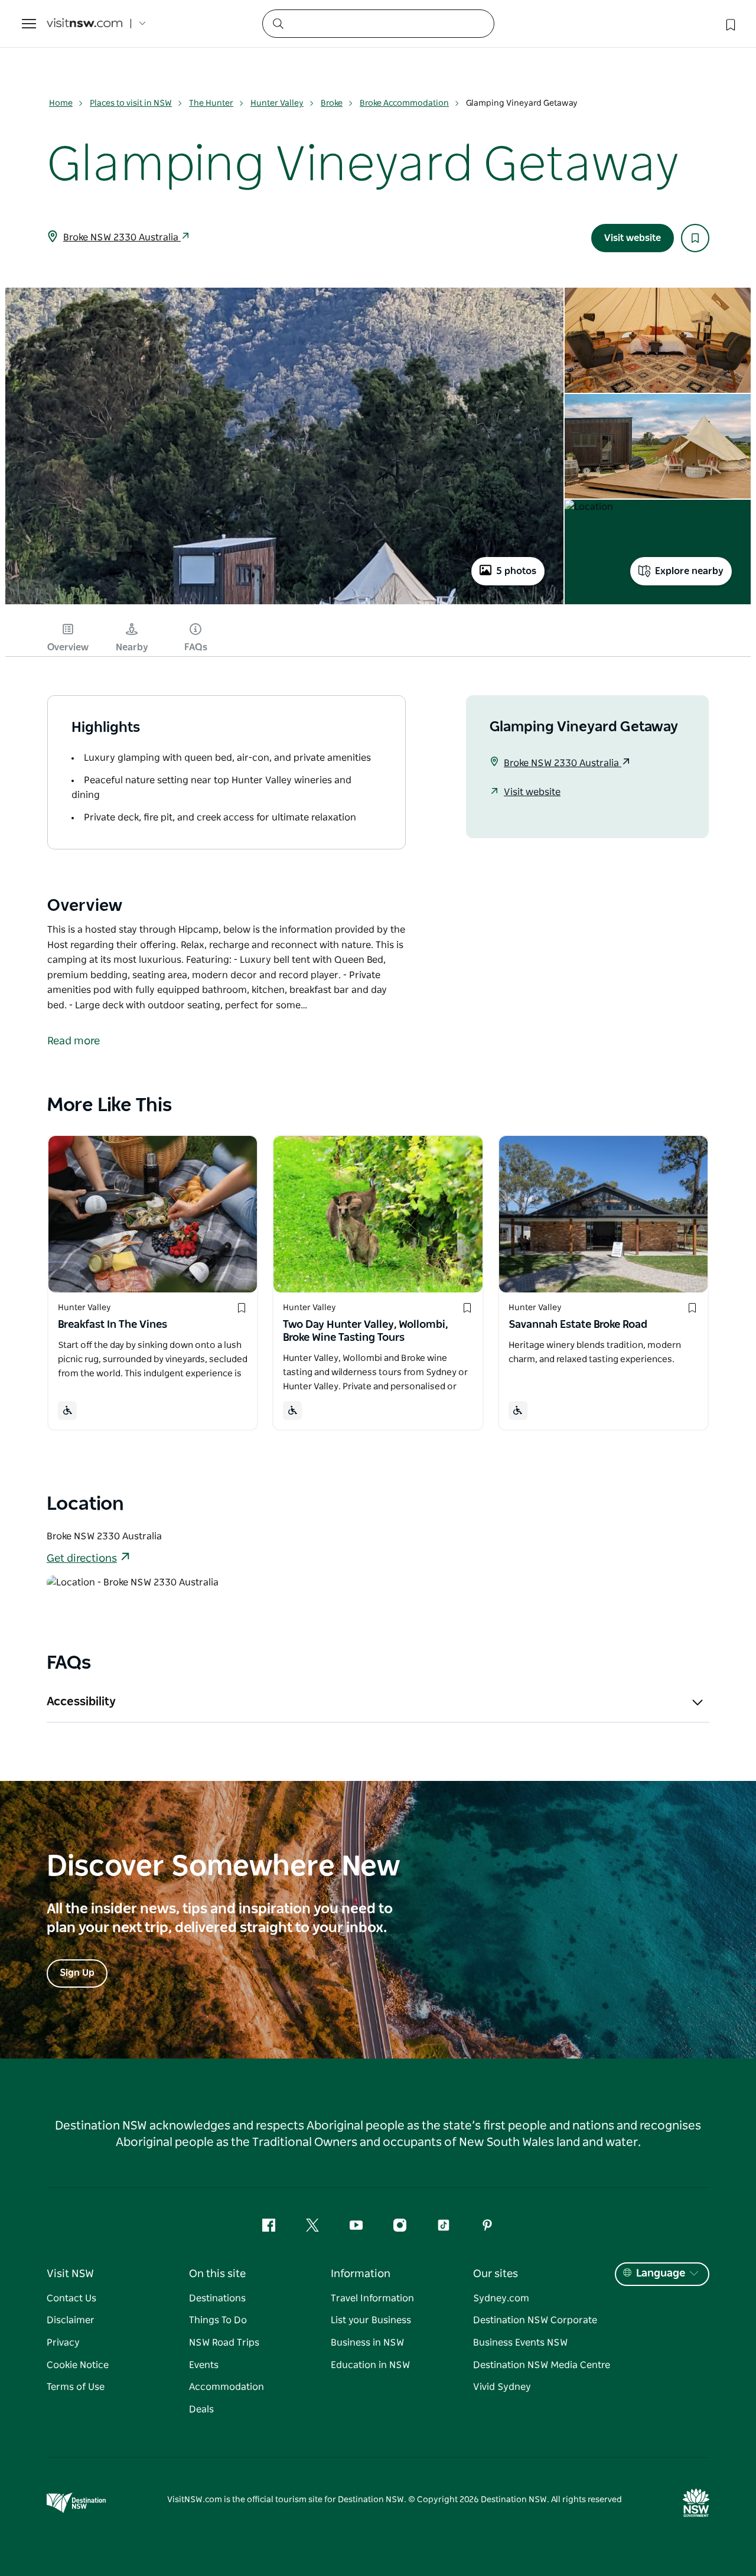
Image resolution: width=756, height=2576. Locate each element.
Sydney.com (501, 2298)
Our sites (496, 2274)
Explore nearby (689, 571)
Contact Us (71, 2298)
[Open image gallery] (284, 603)
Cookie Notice (78, 2365)
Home (61, 103)
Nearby (132, 647)
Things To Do (218, 2320)
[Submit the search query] (278, 23)
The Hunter (211, 103)
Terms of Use (76, 2387)
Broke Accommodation (404, 103)
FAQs (196, 647)
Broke (332, 103)
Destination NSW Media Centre (542, 2365)
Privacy (63, 2343)
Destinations (217, 2298)
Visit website (633, 238)
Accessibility (81, 1702)
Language (661, 2274)
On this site (217, 2274)
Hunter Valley (277, 103)
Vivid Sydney (502, 2387)
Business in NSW (367, 2343)
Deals (201, 2409)
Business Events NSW (520, 2343)
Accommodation (227, 2387)
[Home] (84, 24)
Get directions (82, 1559)
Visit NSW (70, 2274)
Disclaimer (71, 2320)
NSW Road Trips (224, 2343)
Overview (68, 647)
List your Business (371, 2320)
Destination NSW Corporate (535, 2320)
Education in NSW (370, 2365)
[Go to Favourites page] (729, 24)
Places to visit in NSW (131, 103)
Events (204, 2365)
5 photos (516, 571)
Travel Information (372, 2298)
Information (361, 2274)
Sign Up (77, 1973)
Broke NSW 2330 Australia (122, 237)
